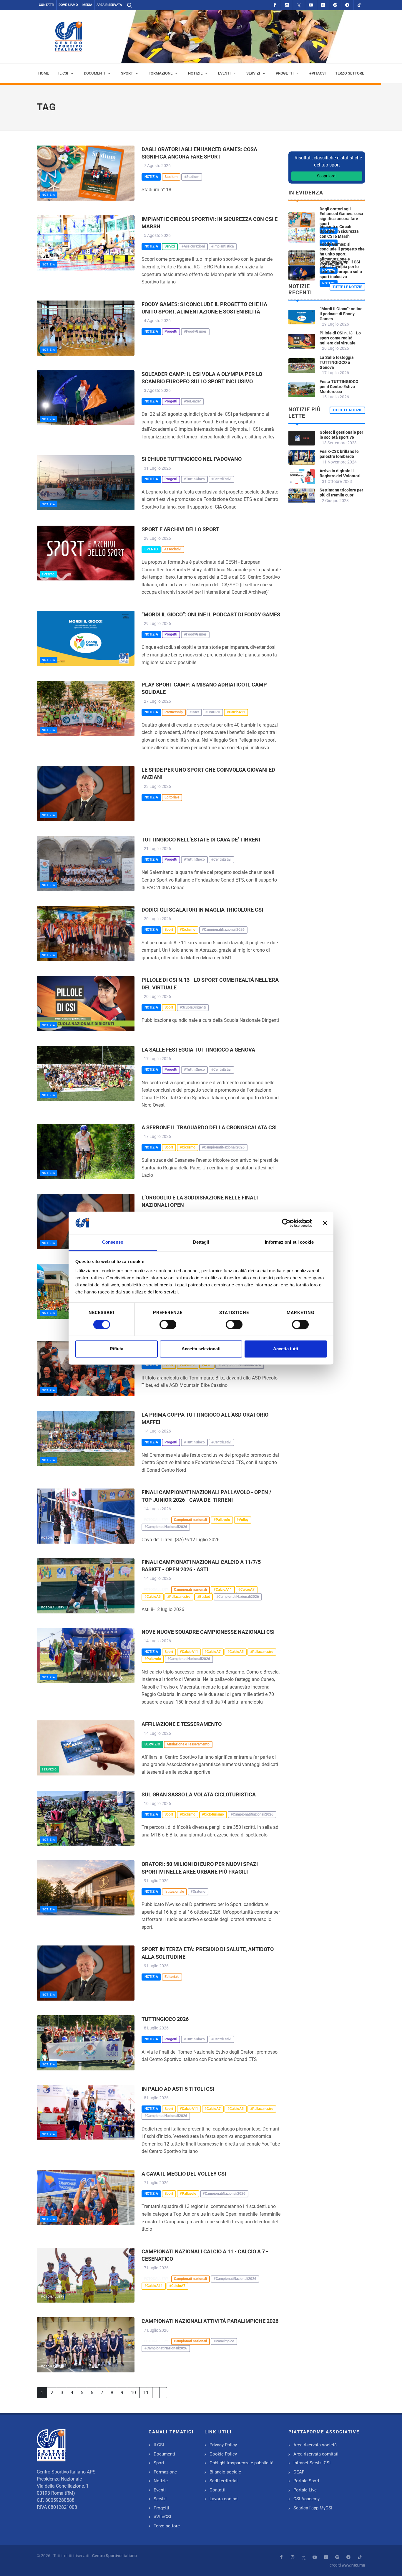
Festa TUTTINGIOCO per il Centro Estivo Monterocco (339, 387)
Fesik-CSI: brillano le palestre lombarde (339, 454)
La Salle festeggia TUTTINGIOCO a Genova (198, 1050)
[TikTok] (359, 5)
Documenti (164, 2454)
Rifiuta (117, 1349)
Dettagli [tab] (201, 1242)
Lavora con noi (224, 2499)
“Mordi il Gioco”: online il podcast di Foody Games (211, 614)
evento (48, 574)
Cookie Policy (223, 2454)
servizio (49, 1769)
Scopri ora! (327, 176)
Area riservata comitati (316, 2454)
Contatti (46, 5)
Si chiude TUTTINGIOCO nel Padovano (192, 459)
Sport (159, 2463)
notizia (49, 195)
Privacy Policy (223, 2445)
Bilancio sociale (225, 2472)
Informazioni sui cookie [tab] (289, 1242)
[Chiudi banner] (325, 1223)
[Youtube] (311, 5)
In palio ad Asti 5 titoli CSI (178, 2089)
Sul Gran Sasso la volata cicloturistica (199, 1794)
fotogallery (53, 1538)
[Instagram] (287, 5)
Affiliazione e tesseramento (182, 1724)
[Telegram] (347, 5)
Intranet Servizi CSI (312, 2463)
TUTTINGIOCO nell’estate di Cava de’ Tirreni (201, 840)
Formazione (165, 2472)
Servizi (160, 2499)
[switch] (168, 1324)
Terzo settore (167, 2526)
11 (146, 2393)
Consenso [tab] (113, 1242)
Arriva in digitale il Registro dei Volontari (340, 473)
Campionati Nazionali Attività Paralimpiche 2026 (210, 2321)
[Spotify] (335, 5)
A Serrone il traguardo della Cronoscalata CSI (209, 1127)
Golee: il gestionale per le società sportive (341, 435)
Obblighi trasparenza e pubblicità (241, 2463)
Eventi (160, 2490)
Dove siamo (68, 5)
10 (133, 2393)
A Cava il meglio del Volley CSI (184, 2174)
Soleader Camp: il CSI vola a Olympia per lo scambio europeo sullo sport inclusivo (341, 269)
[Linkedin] (323, 5)
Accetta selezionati (201, 1349)
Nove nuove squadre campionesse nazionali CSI (208, 1632)
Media (87, 5)
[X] (299, 5)
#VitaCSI (162, 2517)
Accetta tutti (286, 1349)
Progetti (161, 2508)
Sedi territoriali (224, 2481)
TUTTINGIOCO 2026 (165, 2019)
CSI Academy (307, 2499)
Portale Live (305, 2490)
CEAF (299, 2472)
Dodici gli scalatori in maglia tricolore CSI (202, 910)
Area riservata (109, 5)
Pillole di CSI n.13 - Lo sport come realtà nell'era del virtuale (340, 338)
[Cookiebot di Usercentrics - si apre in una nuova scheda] (286, 1223)
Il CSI (159, 2445)
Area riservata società (315, 2445)
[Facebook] (275, 5)
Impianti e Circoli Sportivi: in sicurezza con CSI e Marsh (339, 232)
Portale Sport (306, 2481)
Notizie (161, 2481)
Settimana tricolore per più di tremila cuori (341, 492)
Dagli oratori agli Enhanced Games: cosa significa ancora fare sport (341, 216)
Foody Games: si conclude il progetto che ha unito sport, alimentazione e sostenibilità (342, 254)
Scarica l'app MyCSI (313, 2508)
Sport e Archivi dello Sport (180, 529)
